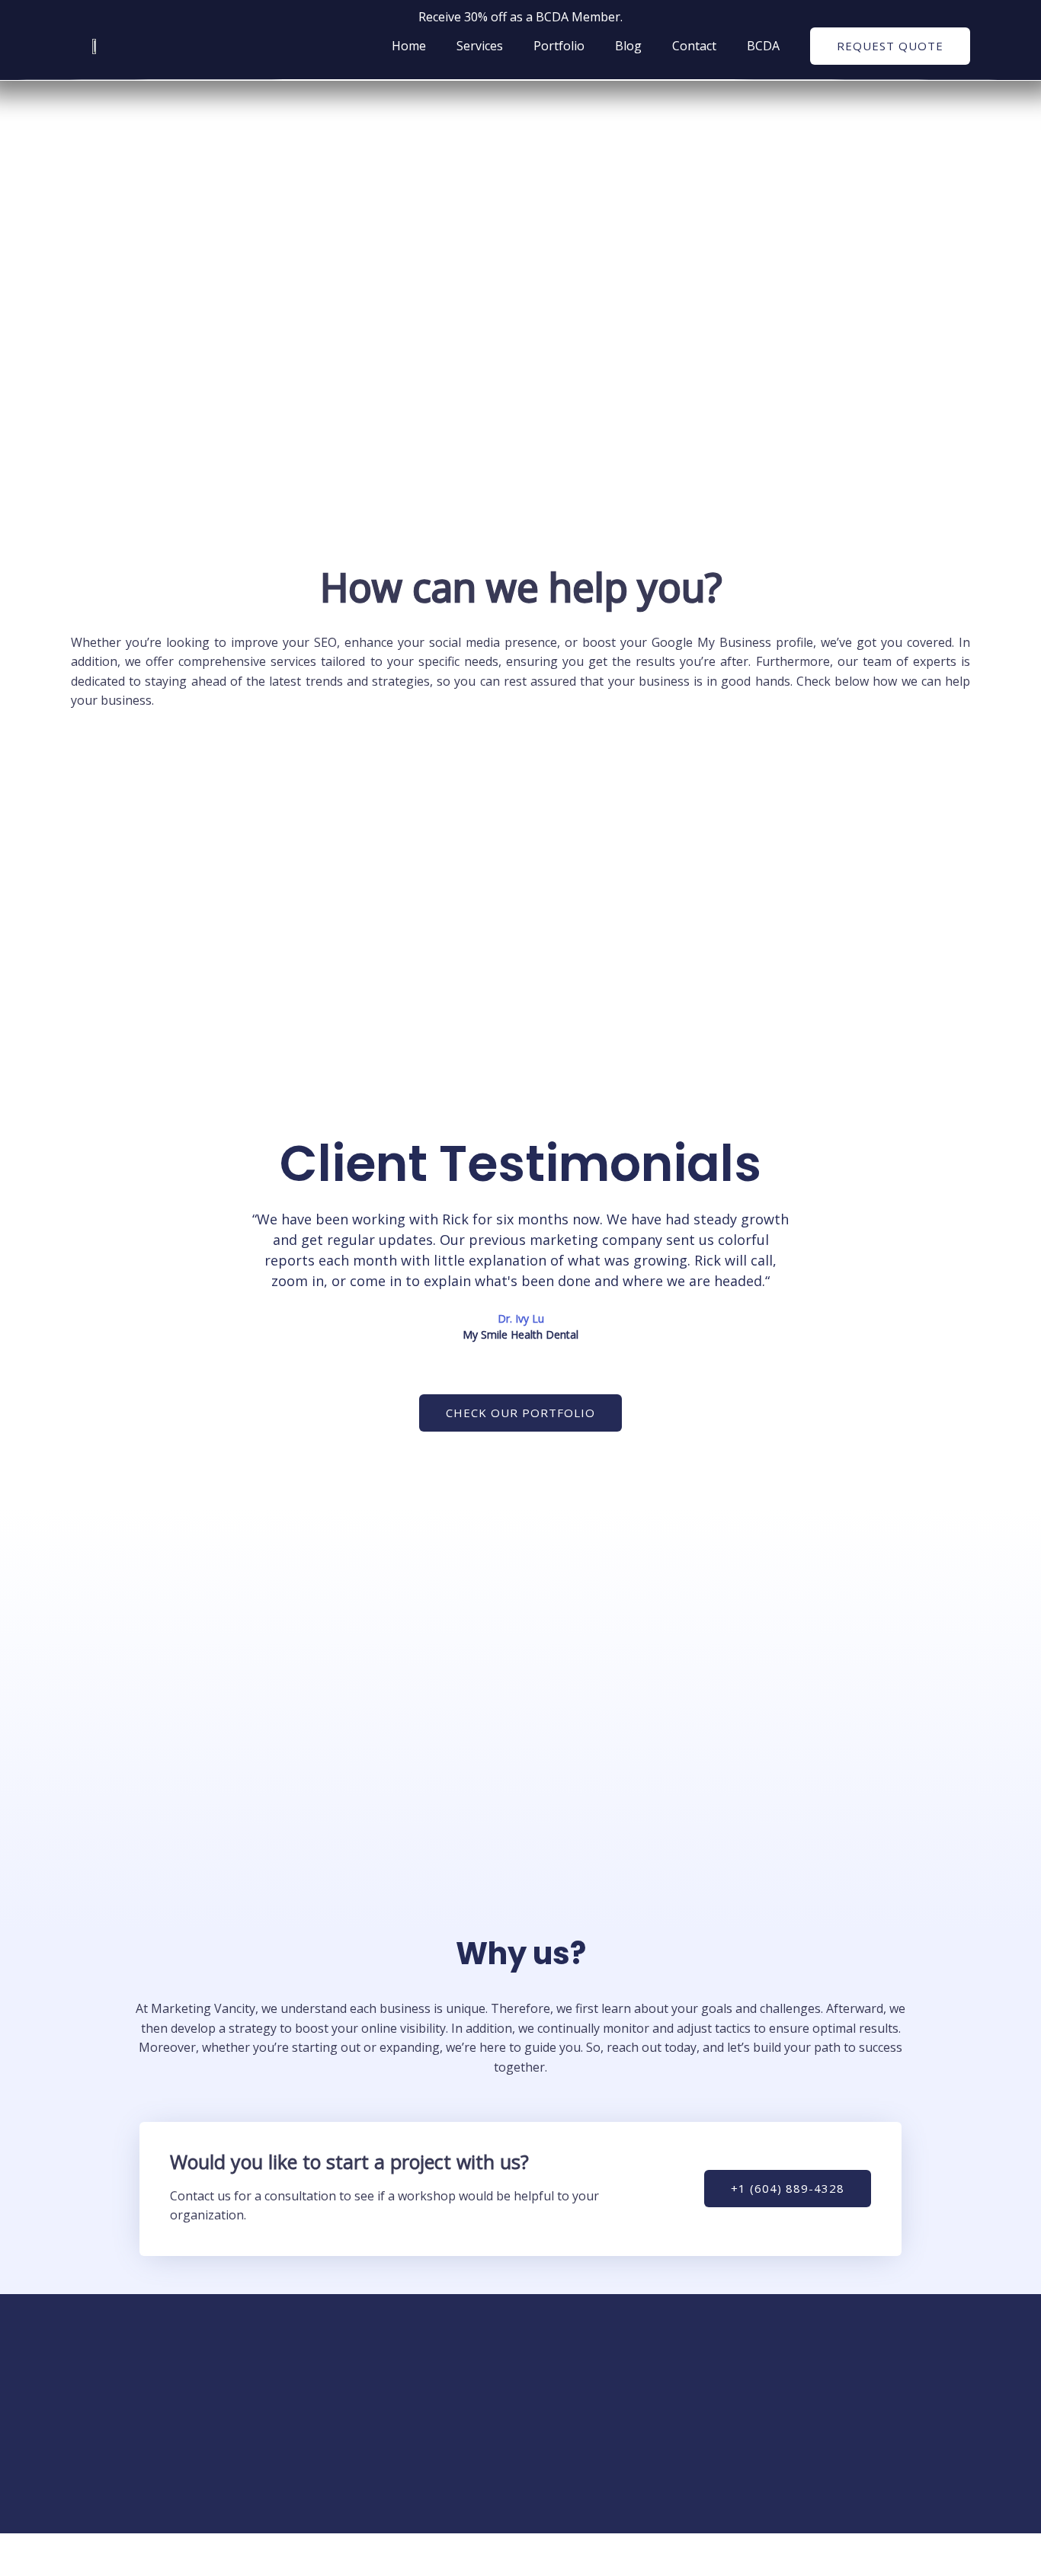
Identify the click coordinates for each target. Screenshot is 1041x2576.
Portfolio (559, 46)
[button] (250, 1281)
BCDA (763, 46)
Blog (628, 46)
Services (480, 46)
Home (409, 46)
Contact (694, 46)
